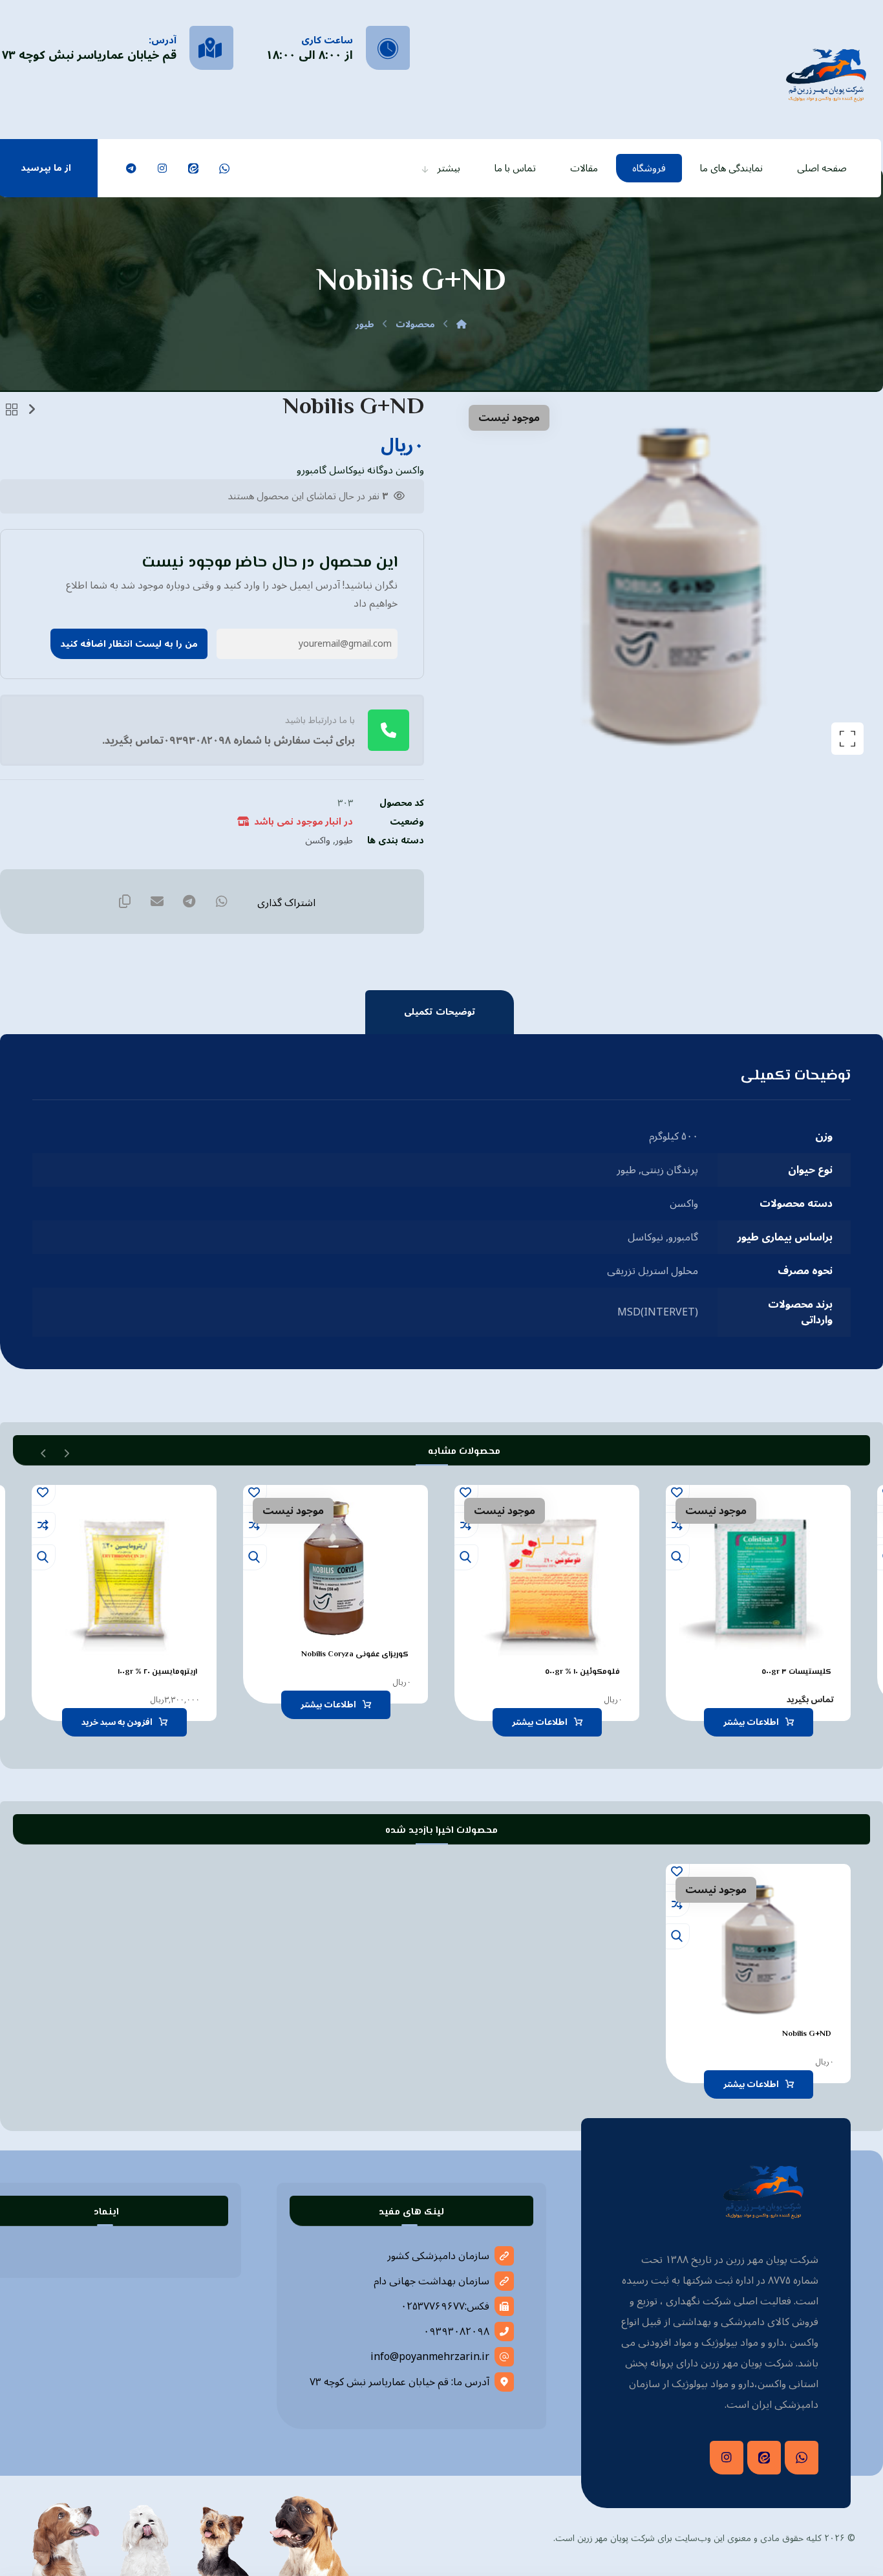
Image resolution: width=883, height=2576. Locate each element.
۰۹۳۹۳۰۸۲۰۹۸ (456, 2332)
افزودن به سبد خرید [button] (117, 1722)
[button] (224, 168)
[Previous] (66, 1452)
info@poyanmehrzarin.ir (430, 2357)
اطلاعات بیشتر (751, 1722)
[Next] (44, 1452)
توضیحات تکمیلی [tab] (440, 1012)
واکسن (318, 840)
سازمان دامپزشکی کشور (438, 2256)
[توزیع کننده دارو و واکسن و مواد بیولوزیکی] (826, 73)
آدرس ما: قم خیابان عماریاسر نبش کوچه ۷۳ (399, 2382)
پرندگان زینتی (670, 1170)
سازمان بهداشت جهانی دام (431, 2281)
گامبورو (683, 1237)
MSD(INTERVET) (658, 1312)
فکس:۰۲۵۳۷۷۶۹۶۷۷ (445, 2306)
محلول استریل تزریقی (653, 1271)
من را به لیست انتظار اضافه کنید (129, 644)
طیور (344, 840)
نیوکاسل (645, 1237)
